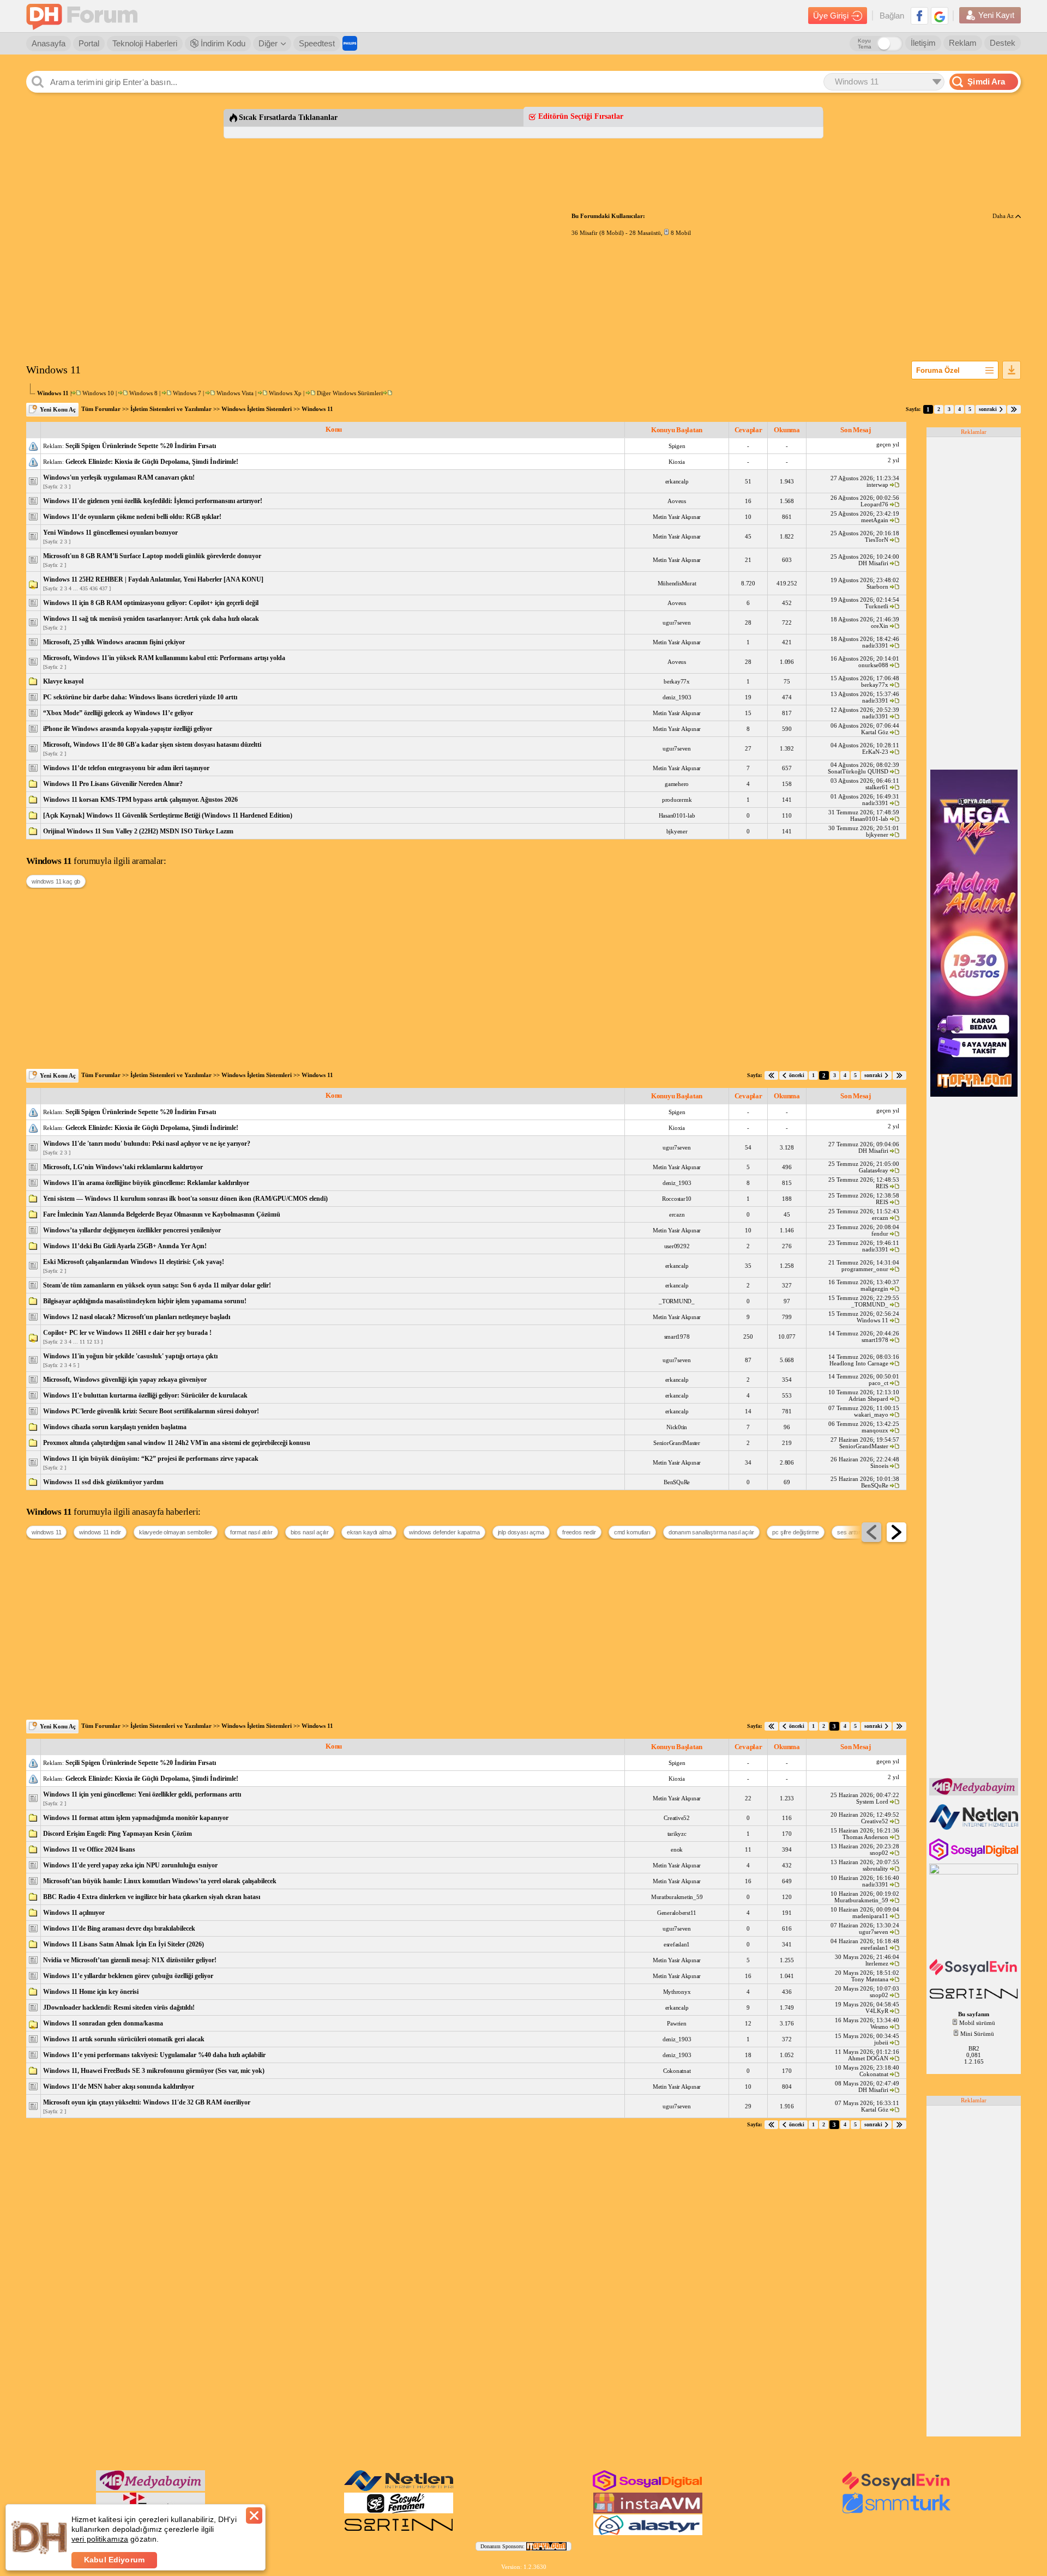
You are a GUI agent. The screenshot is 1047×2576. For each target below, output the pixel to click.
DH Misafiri (873, 563)
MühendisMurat (677, 583)
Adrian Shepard (868, 1399)
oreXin (880, 626)
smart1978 (677, 1337)
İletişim (923, 43)
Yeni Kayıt (996, 15)
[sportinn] (975, 2000)
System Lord (872, 1801)
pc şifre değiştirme (796, 1532)
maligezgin (874, 1289)
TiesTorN (877, 540)
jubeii (881, 2042)
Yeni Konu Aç (58, 409)
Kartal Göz (875, 732)
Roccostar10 (677, 1199)
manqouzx (875, 1430)
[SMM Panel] (896, 2511)
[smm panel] (975, 1793)
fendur (880, 1233)
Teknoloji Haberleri (145, 43)
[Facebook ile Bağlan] (919, 16)
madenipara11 (870, 1916)
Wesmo (879, 2027)
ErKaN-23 (875, 752)
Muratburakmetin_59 (677, 1897)
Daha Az (1004, 216)
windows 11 (46, 1532)
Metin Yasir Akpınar (677, 517)
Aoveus (677, 501)
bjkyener (677, 831)
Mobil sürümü (977, 2023)
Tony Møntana (870, 1979)
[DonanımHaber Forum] (85, 16)
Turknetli (877, 606)
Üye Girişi (831, 16)
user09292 (677, 1246)
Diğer (268, 43)
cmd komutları (632, 1532)
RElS (882, 1186)
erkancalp (677, 481)
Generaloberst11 (677, 1913)
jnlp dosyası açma (521, 1532)
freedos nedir (579, 1532)
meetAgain (875, 520)
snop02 (879, 1853)
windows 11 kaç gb (56, 881)
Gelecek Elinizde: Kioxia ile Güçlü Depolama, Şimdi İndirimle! (152, 462)
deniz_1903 (677, 697)
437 (103, 588)
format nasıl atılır (251, 1532)
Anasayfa (49, 43)
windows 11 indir (100, 1532)
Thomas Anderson (865, 1837)
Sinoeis (879, 1466)
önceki (797, 1075)
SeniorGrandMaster (677, 1443)
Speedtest (317, 43)
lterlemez (877, 1963)
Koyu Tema (865, 44)
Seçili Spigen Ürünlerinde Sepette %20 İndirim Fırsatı (141, 446)
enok (677, 1849)
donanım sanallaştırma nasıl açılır (712, 1532)
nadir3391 (875, 645)
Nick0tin (677, 1427)
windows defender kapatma (444, 1532)
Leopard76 (874, 504)
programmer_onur (865, 1269)
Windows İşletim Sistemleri (257, 409)
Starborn (877, 586)
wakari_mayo (871, 1414)
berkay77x (677, 681)
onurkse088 (873, 665)
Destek (1003, 43)
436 (94, 588)
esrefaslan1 (677, 1944)
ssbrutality (875, 1868)
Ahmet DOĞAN (868, 2058)
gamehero (677, 784)
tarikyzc (677, 1834)
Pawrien (676, 2023)
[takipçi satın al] (975, 1974)
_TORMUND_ (677, 1301)
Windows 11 (317, 409)
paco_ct (878, 1383)
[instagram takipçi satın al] (975, 1858)
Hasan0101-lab (677, 815)
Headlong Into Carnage (859, 1363)
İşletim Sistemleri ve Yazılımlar (171, 409)
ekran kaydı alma (369, 1532)
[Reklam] (350, 43)
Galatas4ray (874, 1170)
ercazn (677, 1214)
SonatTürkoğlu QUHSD (858, 771)
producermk (677, 800)
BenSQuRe (677, 1482)
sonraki (988, 409)
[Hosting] (975, 1828)
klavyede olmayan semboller (176, 1532)
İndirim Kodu (222, 43)
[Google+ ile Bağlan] (940, 16)
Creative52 (677, 1818)
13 (97, 1342)
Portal (89, 43)
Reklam (963, 43)
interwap (877, 485)
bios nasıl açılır (310, 1532)
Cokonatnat (677, 2071)
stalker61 (877, 787)
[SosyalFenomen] (399, 2511)
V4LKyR (877, 2011)
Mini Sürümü (977, 2034)
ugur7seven (677, 622)
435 (84, 588)
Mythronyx (677, 1992)
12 (89, 1342)
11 (82, 1342)
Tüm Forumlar (101, 409)
